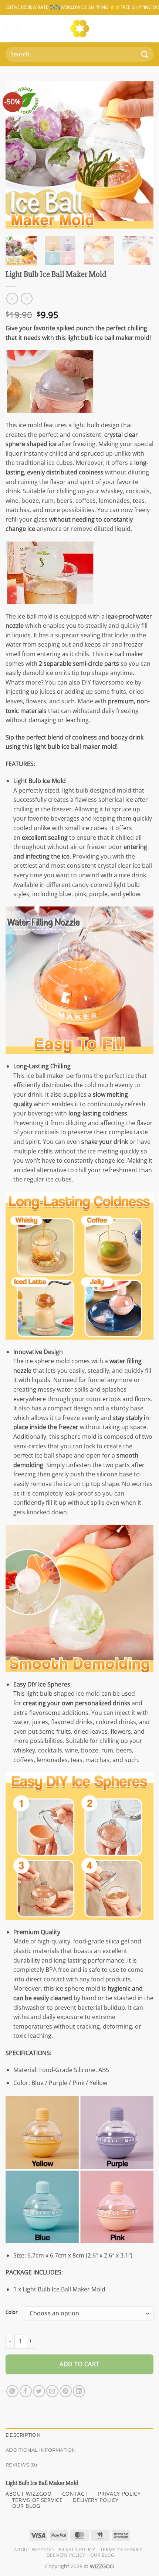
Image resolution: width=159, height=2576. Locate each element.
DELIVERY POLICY (96, 2500)
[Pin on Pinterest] (66, 2391)
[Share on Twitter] (39, 2391)
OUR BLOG (26, 2506)
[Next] (141, 155)
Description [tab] (23, 2435)
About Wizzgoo (34, 2550)
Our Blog (102, 2555)
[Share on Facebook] (26, 2391)
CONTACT (75, 2494)
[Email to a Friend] (52, 2391)
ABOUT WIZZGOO (29, 2494)
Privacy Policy (77, 2550)
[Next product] (12, 298)
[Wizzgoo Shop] (80, 29)
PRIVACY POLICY (119, 2494)
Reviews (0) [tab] (21, 2465)
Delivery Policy (66, 2555)
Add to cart (79, 2364)
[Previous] (18, 155)
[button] (12, 29)
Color (11, 2312)
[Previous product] (26, 298)
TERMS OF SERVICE (38, 2500)
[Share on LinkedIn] (79, 2391)
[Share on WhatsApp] (12, 2391)
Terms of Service (122, 2550)
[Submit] (145, 54)
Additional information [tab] (41, 2450)
